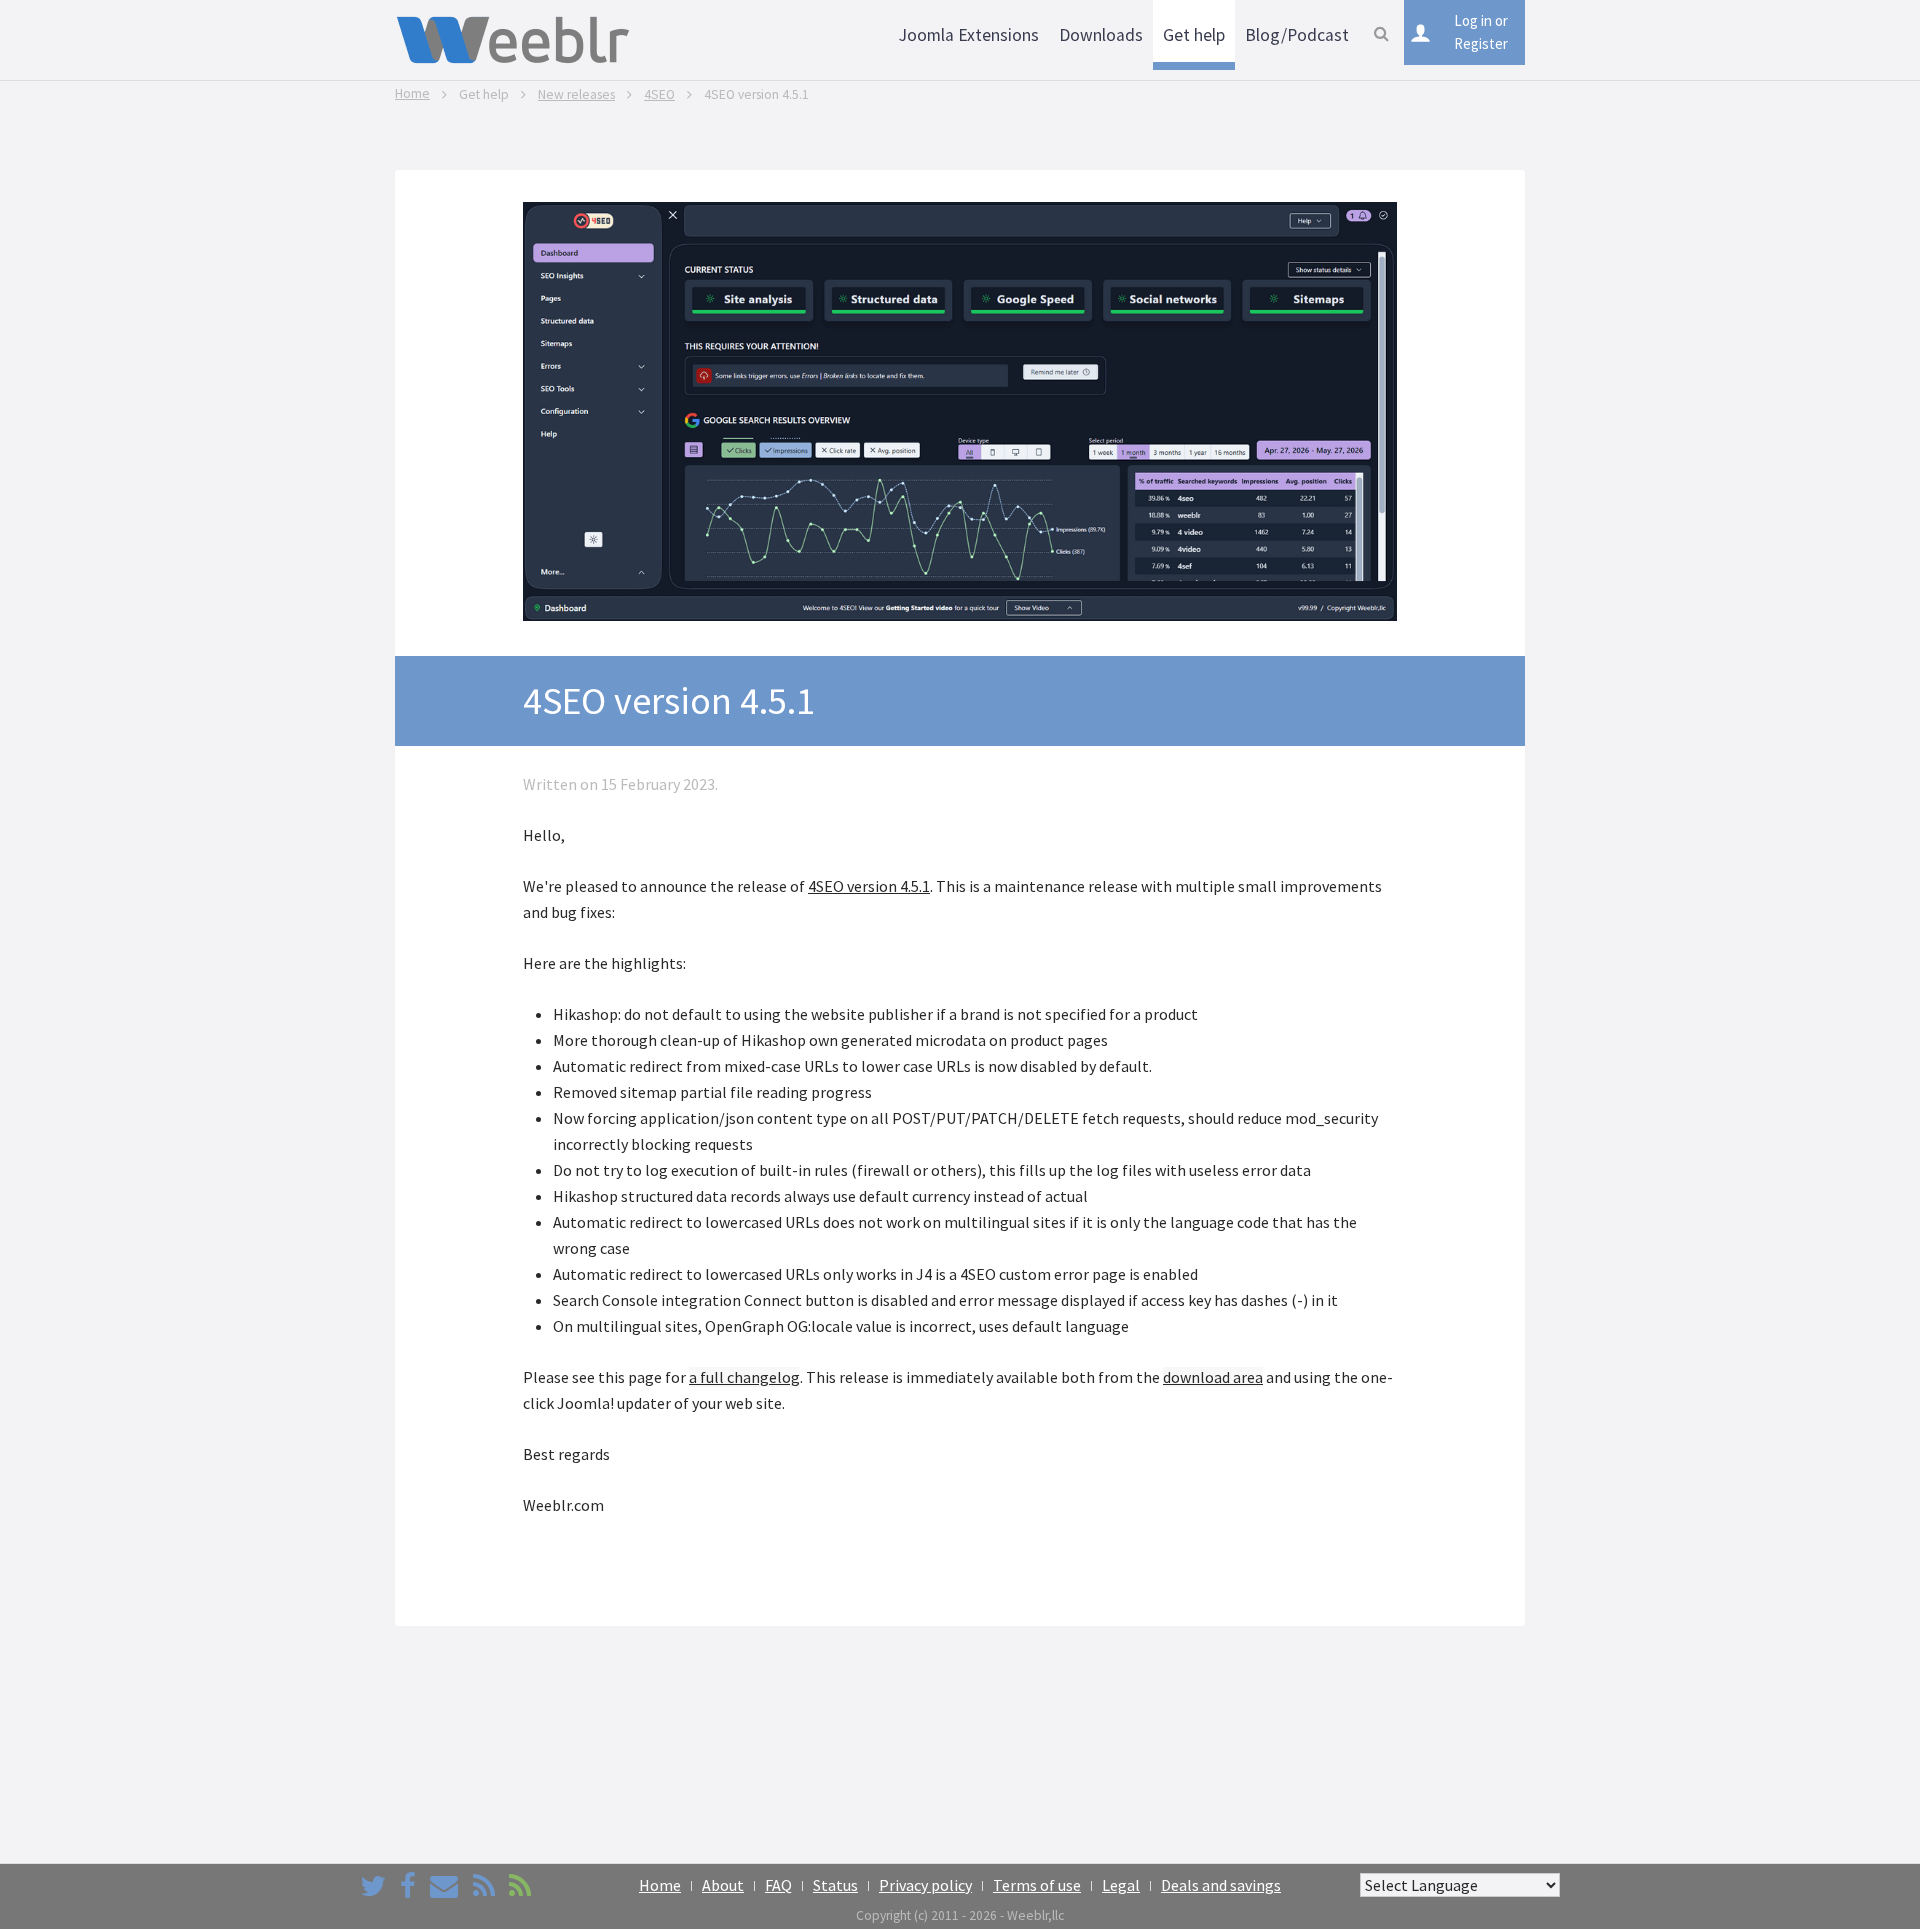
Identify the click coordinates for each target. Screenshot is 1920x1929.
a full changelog (744, 1377)
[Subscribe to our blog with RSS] (484, 1886)
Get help (1194, 35)
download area (1213, 1377)
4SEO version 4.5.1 (869, 886)
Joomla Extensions (969, 35)
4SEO (659, 94)
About (723, 1885)
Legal (1121, 1885)
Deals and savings (1221, 1885)
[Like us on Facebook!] (408, 1886)
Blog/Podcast (1297, 35)
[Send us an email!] (444, 1886)
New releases (576, 94)
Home (412, 93)
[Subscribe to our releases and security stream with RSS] (520, 1886)
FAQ (778, 1885)
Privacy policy (925, 1885)
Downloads (1101, 35)
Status (835, 1885)
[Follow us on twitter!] (373, 1886)
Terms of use (1037, 1885)
